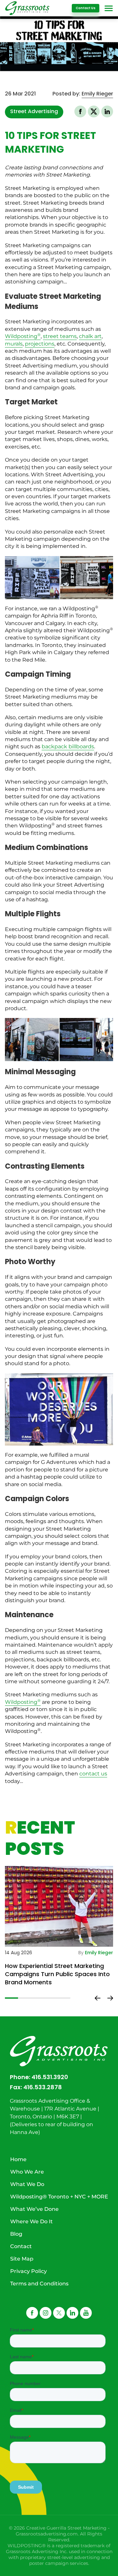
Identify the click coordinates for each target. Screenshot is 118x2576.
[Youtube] (86, 2313)
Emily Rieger (97, 94)
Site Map (22, 2259)
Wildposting (23, 336)
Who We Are (27, 2172)
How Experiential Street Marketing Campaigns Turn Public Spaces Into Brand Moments (57, 1974)
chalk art (90, 336)
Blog (16, 2234)
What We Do (27, 2184)
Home (18, 2159)
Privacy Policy (29, 2271)
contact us (93, 1774)
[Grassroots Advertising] (27, 8)
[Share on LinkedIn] (107, 111)
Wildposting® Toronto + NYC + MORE (59, 2197)
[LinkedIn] (72, 2313)
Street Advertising (34, 111)
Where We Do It (31, 2221)
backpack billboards (68, 746)
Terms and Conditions (39, 2284)
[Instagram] (46, 2313)
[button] (94, 111)
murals (14, 344)
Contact (21, 2246)
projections (40, 344)
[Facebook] (32, 2313)
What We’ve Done (34, 2209)
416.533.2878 (43, 2087)
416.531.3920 (50, 2077)
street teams (60, 336)
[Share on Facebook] (80, 111)
